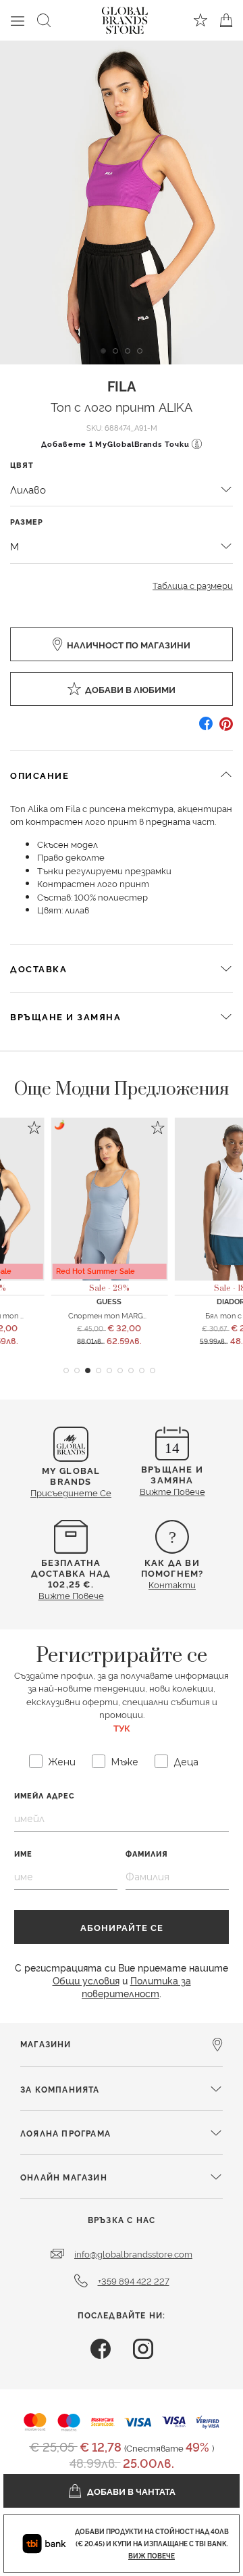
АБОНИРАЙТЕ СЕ (122, 1927)
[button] (66, 1370)
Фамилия (147, 1854)
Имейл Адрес (45, 1795)
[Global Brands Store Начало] (125, 18)
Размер (27, 522)
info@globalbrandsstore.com (133, 2253)
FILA (122, 385)
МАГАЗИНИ (46, 2044)
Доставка (38, 968)
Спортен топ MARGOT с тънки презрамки (147, 1315)
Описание (39, 775)
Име (23, 1854)
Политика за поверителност (136, 1986)
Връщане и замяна (65, 1016)
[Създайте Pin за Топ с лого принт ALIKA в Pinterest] (226, 729)
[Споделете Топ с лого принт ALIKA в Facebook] (206, 729)
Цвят (22, 465)
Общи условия (86, 1980)
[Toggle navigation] (18, 20)
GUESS (109, 1301)
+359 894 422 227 (134, 2281)
